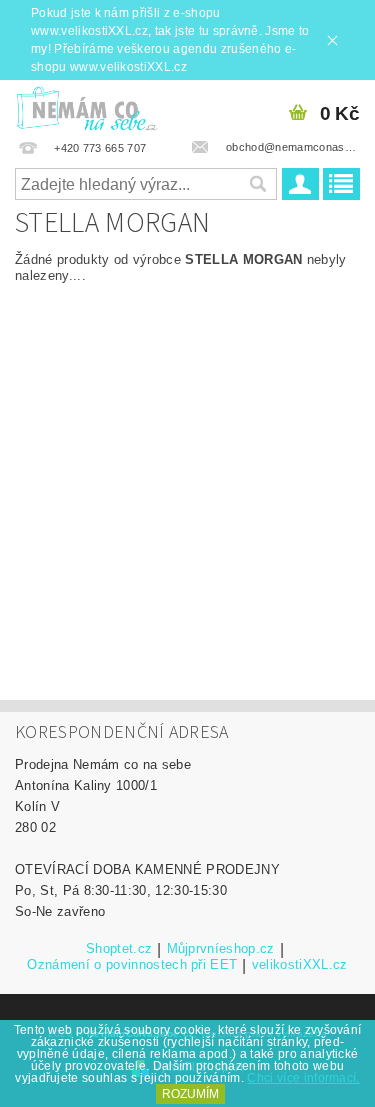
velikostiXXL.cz (300, 965)
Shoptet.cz (119, 949)
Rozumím (190, 1094)
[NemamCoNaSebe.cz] (86, 106)
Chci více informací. (303, 1078)
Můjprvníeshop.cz (221, 949)
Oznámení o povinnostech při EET (132, 965)
